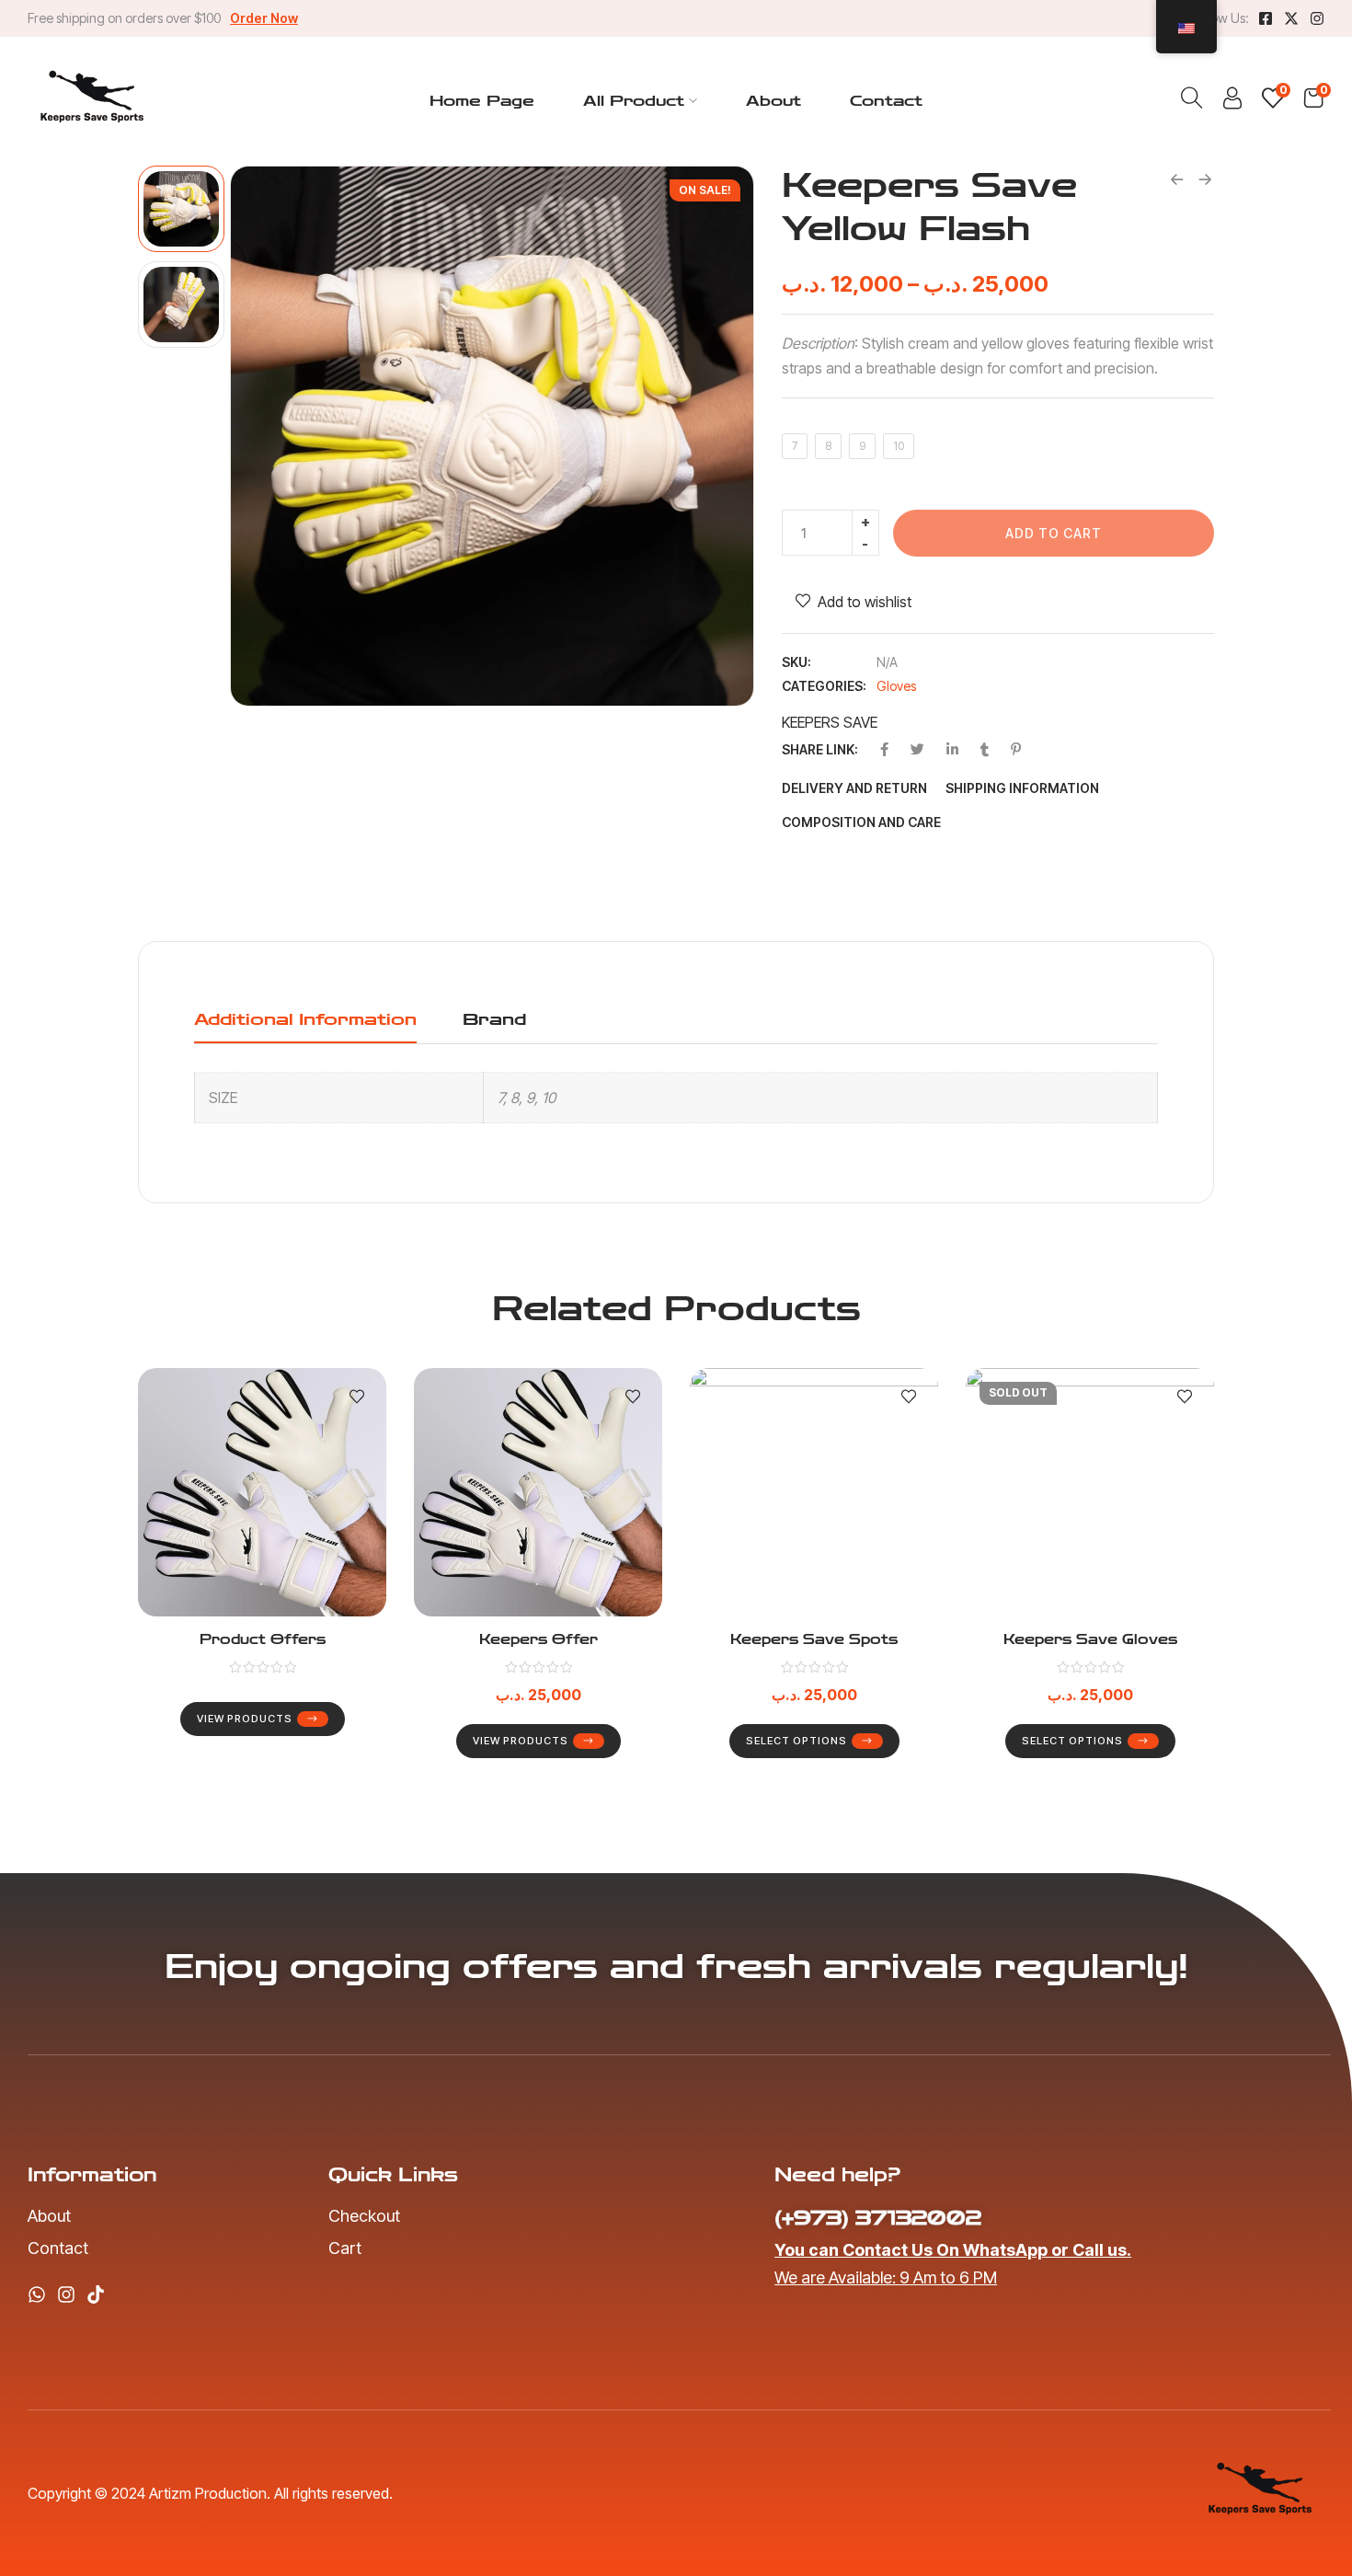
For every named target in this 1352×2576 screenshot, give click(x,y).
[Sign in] (1232, 103)
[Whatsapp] (37, 2294)
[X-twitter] (1291, 18)
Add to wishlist (865, 602)
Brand (494, 1019)
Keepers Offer (539, 1640)
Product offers (263, 1640)
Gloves (896, 686)
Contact (886, 101)
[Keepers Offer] (538, 1492)
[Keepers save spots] (814, 1492)
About (773, 101)
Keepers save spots (814, 1640)
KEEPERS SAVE (830, 722)
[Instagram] (1317, 18)
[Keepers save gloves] (1090, 1492)
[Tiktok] (96, 2294)
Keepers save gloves (1090, 1640)
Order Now (264, 18)
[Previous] (265, 436)
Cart (345, 2248)
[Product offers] (262, 1492)
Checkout (364, 2216)
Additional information (305, 1019)
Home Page (482, 101)
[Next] (719, 436)
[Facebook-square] (1266, 18)
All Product (634, 101)
